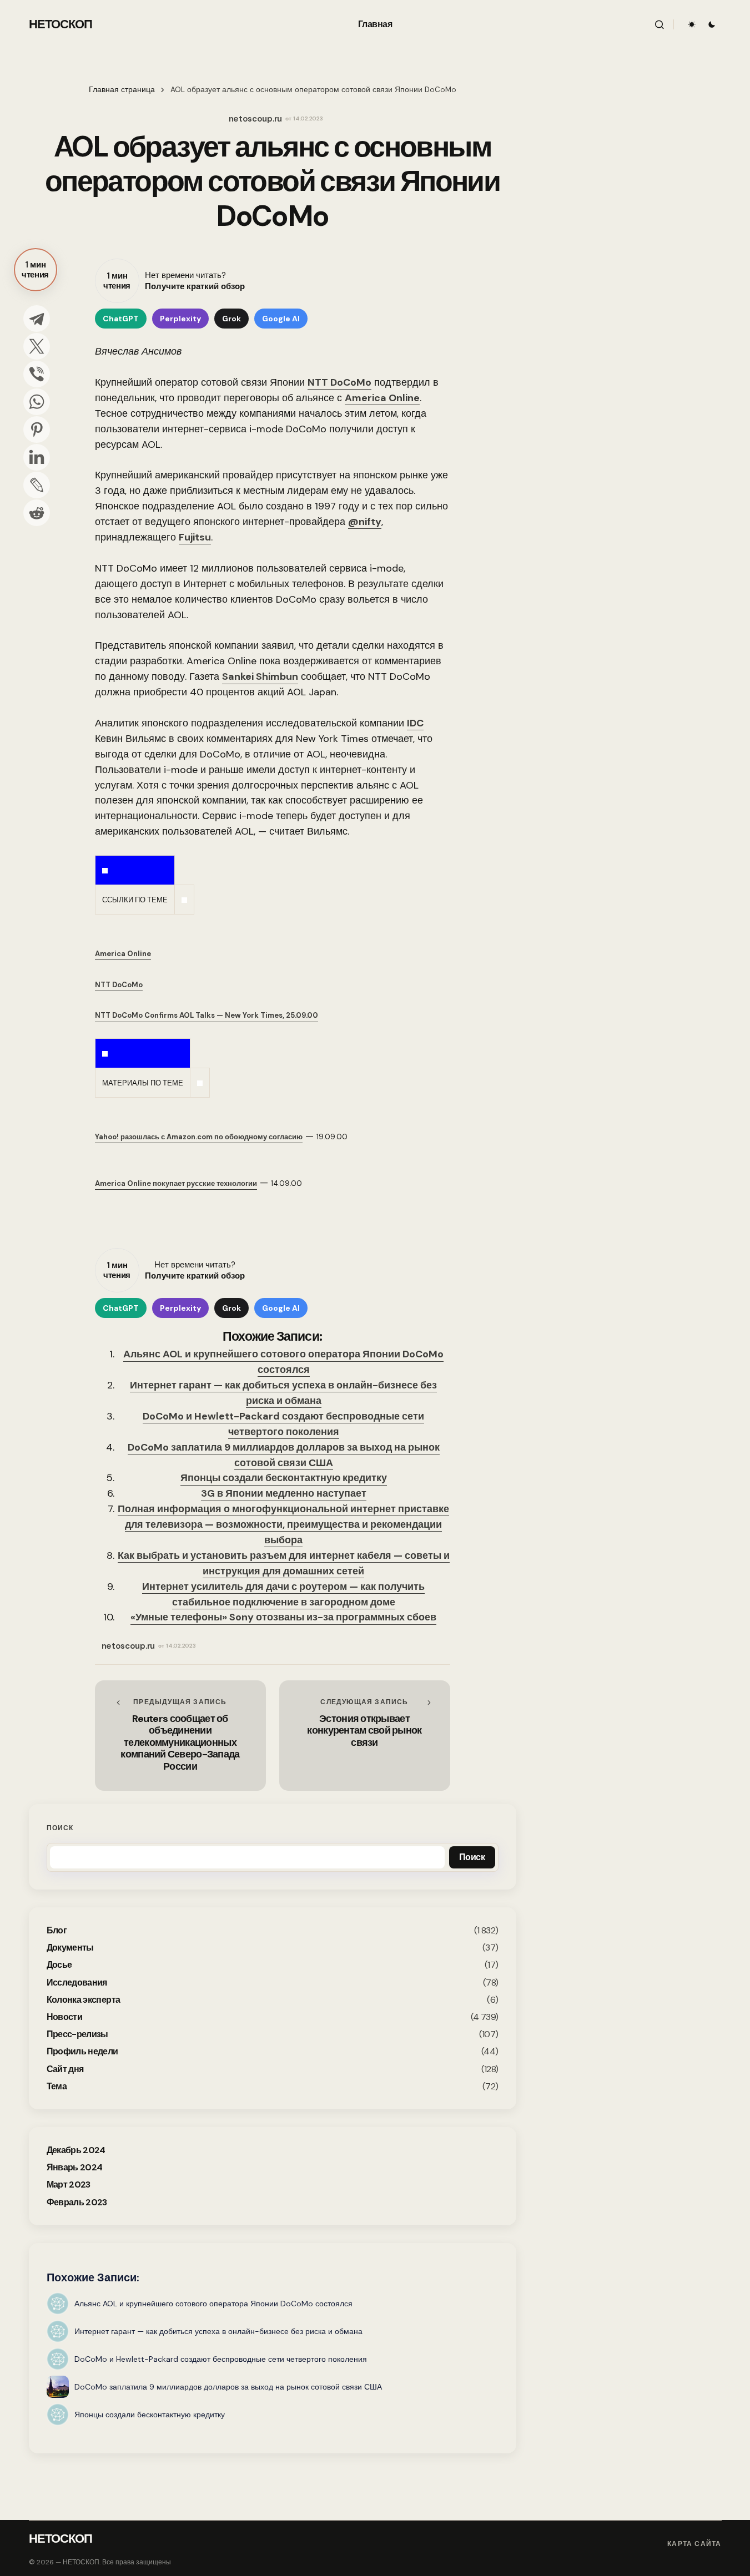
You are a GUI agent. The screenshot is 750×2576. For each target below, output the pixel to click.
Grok (231, 319)
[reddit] (37, 513)
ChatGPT (121, 319)
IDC (415, 723)
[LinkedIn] (37, 457)
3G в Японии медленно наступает (284, 1493)
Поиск (60, 1828)
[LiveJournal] (37, 485)
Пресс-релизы (77, 2034)
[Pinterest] (37, 430)
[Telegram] (37, 319)
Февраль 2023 (77, 2202)
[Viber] (37, 374)
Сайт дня (65, 2069)
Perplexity (180, 319)
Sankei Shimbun (260, 676)
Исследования (77, 1982)
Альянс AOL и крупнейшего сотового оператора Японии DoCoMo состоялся (283, 1362)
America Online (382, 398)
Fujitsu (195, 537)
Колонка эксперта (84, 2000)
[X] (37, 346)
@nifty (365, 522)
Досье (59, 1965)
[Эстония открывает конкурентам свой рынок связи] (365, 1735)
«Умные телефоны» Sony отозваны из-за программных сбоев (283, 1617)
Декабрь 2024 (76, 2150)
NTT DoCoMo (339, 382)
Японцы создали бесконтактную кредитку (284, 1478)
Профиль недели (82, 2051)
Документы (70, 1948)
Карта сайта (694, 2544)
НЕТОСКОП (61, 24)
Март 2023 (69, 2184)
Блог (57, 1930)
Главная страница (122, 90)
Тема (57, 2086)
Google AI (281, 319)
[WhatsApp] (37, 402)
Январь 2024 (75, 2167)
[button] (660, 24)
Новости (65, 2017)
